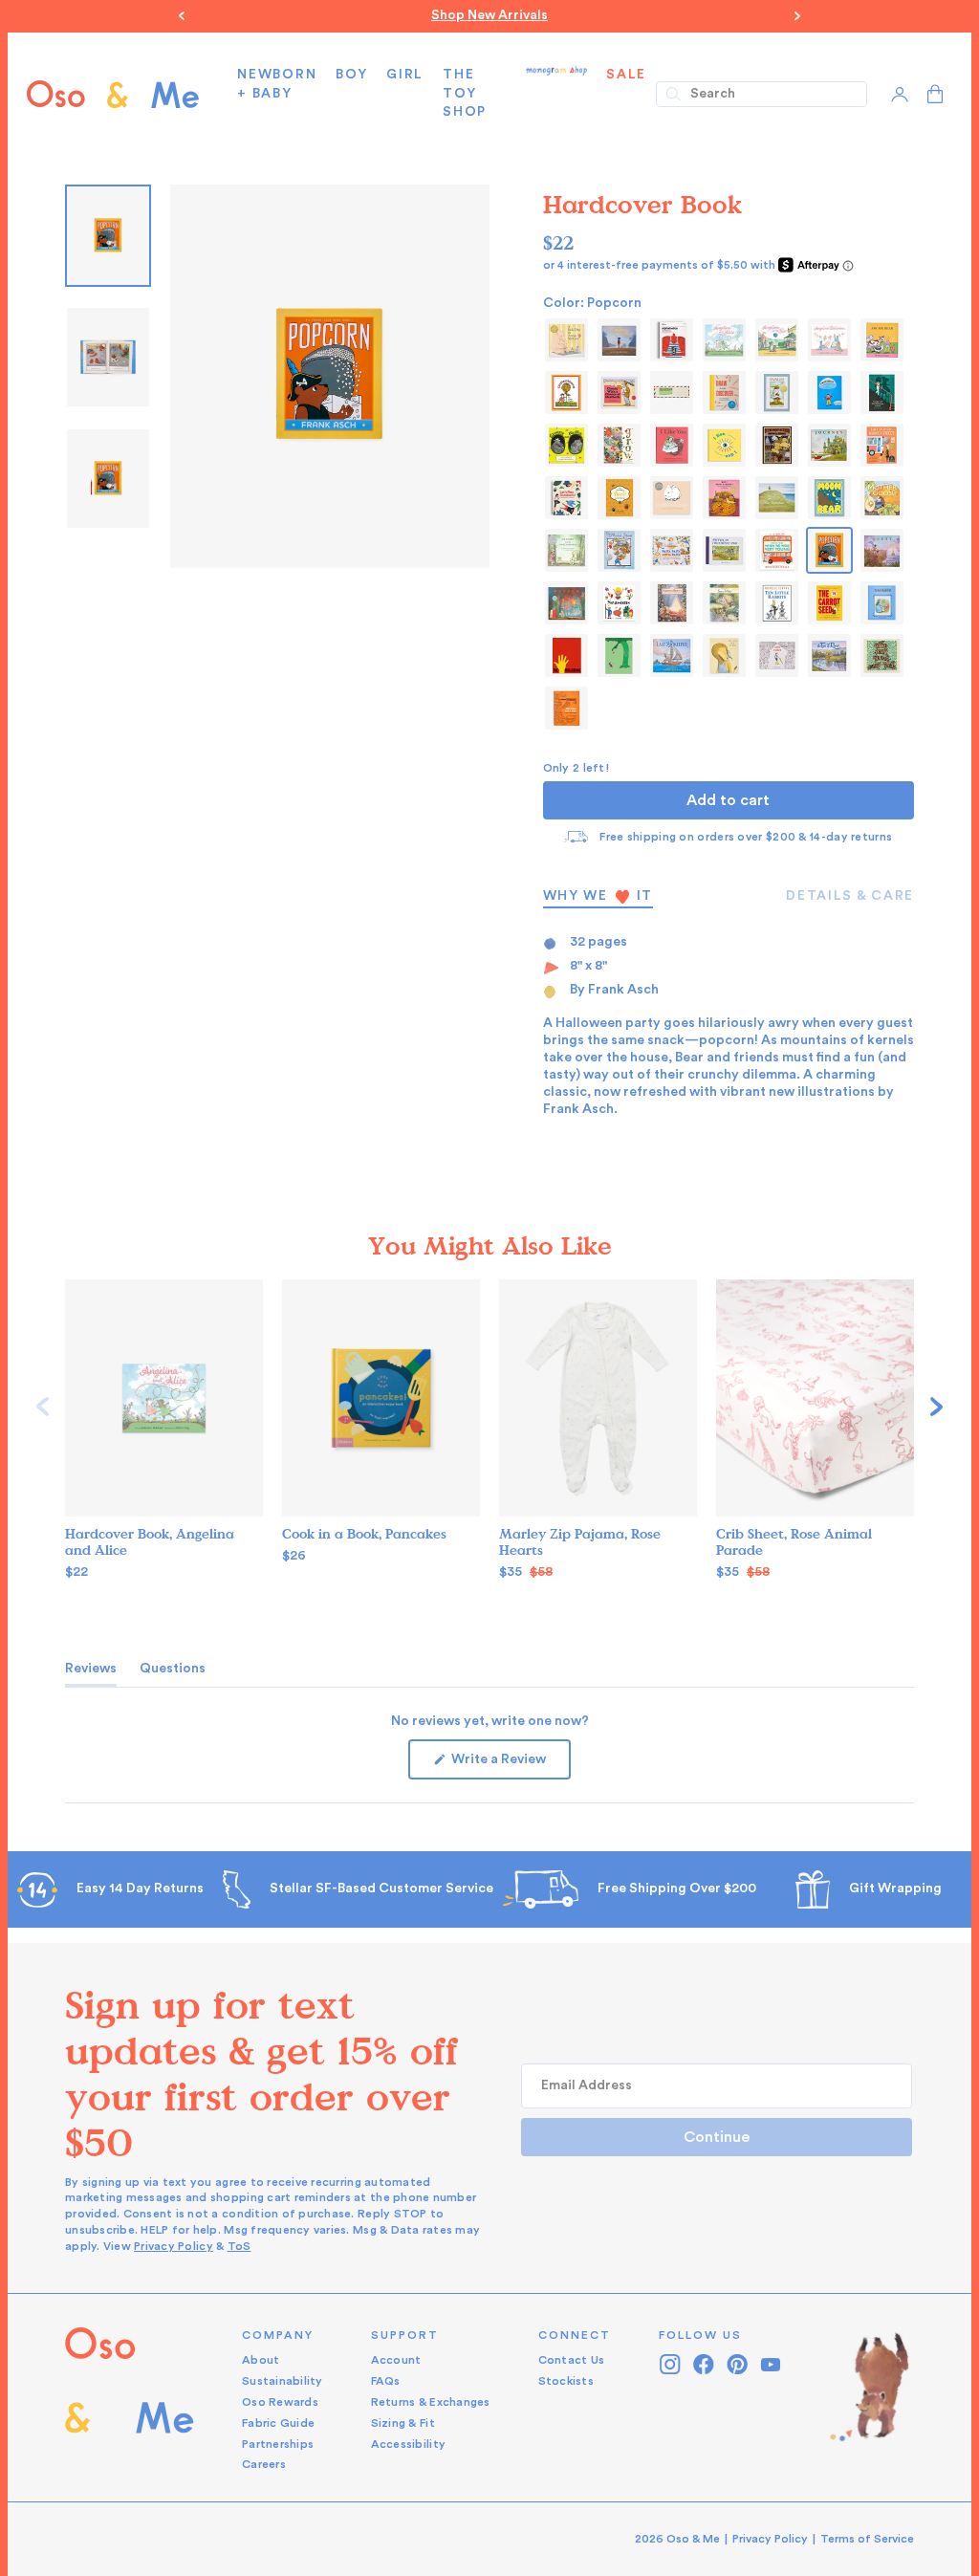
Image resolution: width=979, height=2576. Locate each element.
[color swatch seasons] (619, 603)
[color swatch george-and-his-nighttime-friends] (882, 393)
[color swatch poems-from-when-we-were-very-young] (777, 550)
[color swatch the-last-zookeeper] (672, 655)
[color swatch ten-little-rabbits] (777, 603)
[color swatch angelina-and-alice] (724, 340)
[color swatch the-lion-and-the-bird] (724, 655)
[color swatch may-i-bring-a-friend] (724, 498)
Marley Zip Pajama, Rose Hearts (580, 1542)
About (261, 2360)
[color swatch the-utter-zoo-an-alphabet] (882, 655)
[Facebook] (704, 2364)
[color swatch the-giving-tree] (619, 655)
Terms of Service (867, 2539)
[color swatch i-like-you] (672, 445)
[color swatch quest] (882, 550)
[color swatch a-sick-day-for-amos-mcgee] (566, 340)
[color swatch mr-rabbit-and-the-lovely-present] (566, 550)
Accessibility (408, 2444)
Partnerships (278, 2444)
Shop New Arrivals (489, 15)
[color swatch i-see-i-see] (724, 445)
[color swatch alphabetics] (672, 340)
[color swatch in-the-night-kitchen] (777, 445)
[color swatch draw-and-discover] (724, 393)
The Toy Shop (465, 93)
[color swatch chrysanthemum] (566, 393)
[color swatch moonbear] (829, 498)
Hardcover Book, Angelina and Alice (150, 1542)
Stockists (566, 2381)
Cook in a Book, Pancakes (364, 1534)
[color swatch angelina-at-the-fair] (777, 340)
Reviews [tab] (91, 1673)
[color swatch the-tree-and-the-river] (829, 655)
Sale (626, 75)
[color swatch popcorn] (829, 550)
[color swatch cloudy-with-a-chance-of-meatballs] (619, 393)
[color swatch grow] (619, 445)
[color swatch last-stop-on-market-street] (882, 445)
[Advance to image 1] (108, 357)
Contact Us (572, 2360)
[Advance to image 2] (108, 479)
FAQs (386, 2381)
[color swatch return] (566, 603)
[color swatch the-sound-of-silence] (777, 655)
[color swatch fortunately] (829, 393)
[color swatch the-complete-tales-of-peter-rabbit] (882, 603)
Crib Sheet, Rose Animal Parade (794, 1542)
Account (396, 2360)
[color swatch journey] (829, 445)
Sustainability (283, 2381)
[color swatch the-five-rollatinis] (566, 655)
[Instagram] (671, 2364)
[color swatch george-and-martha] (566, 445)
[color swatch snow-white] (724, 603)
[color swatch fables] (777, 393)
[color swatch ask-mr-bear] (882, 340)
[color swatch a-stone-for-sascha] (619, 340)
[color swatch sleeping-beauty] (672, 603)
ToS (239, 2246)
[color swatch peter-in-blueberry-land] (724, 550)
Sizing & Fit (403, 2423)
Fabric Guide (278, 2423)
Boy (351, 75)
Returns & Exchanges (431, 2402)
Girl (405, 75)
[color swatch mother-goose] (882, 498)
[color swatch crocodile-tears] (672, 393)
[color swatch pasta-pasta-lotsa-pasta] (672, 550)
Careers (264, 2464)
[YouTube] (771, 2364)
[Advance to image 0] (108, 236)
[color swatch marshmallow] (672, 498)
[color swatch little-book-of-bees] (619, 498)
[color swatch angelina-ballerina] (829, 340)
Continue (717, 2137)
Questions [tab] (173, 1673)
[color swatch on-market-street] (619, 550)
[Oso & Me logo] (113, 94)
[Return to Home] (130, 2401)
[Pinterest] (738, 2364)
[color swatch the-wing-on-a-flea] (566, 708)
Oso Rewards (280, 2402)
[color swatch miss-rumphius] (777, 498)
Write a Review (510, 1766)
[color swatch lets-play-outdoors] (566, 498)
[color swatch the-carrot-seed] (829, 603)
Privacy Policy (174, 2246)
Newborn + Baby (277, 84)
